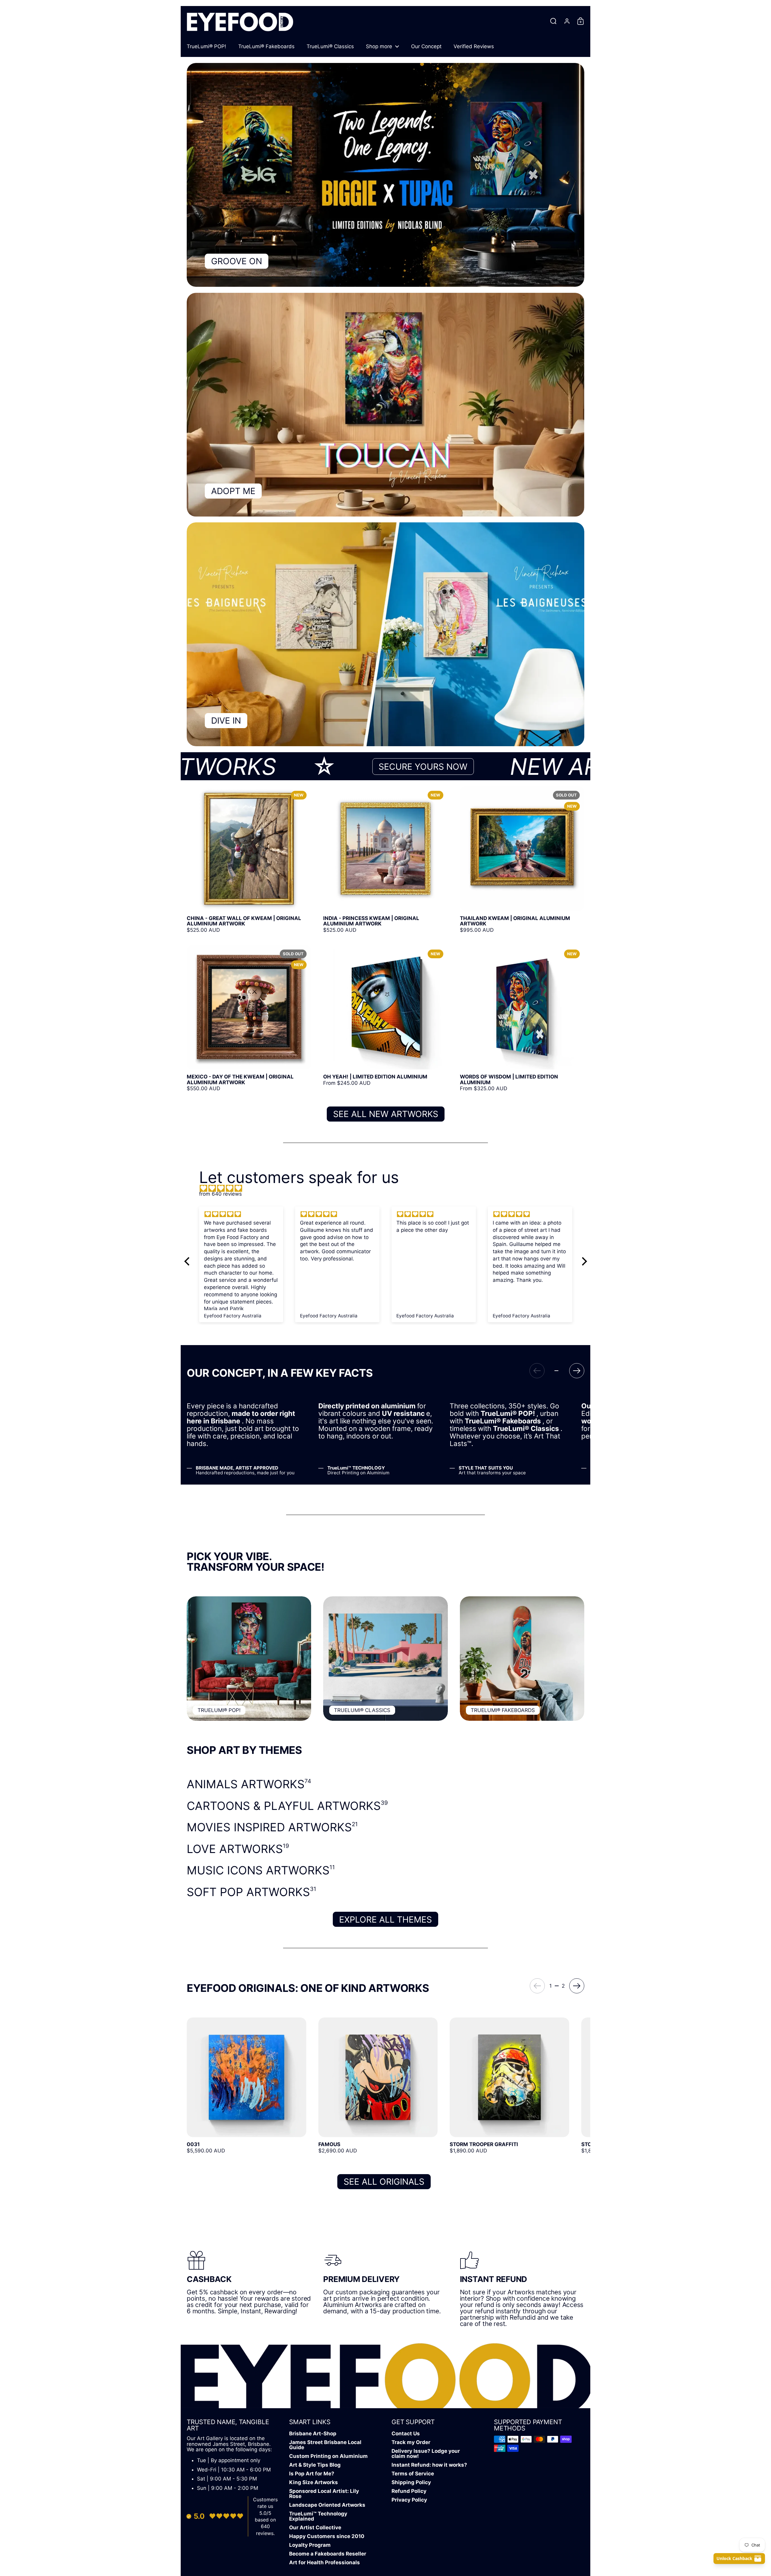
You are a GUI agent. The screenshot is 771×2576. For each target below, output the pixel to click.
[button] (553, 21)
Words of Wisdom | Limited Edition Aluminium (522, 1018)
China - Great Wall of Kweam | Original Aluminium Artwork (249, 859)
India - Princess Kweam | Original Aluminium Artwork (385, 859)
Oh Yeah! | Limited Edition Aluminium (385, 1018)
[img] (389, 1188)
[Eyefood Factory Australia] (240, 21)
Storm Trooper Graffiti (509, 2088)
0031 (247, 2088)
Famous (378, 2088)
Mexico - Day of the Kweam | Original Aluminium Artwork (249, 1018)
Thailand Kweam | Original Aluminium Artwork (522, 859)
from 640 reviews (220, 1194)
